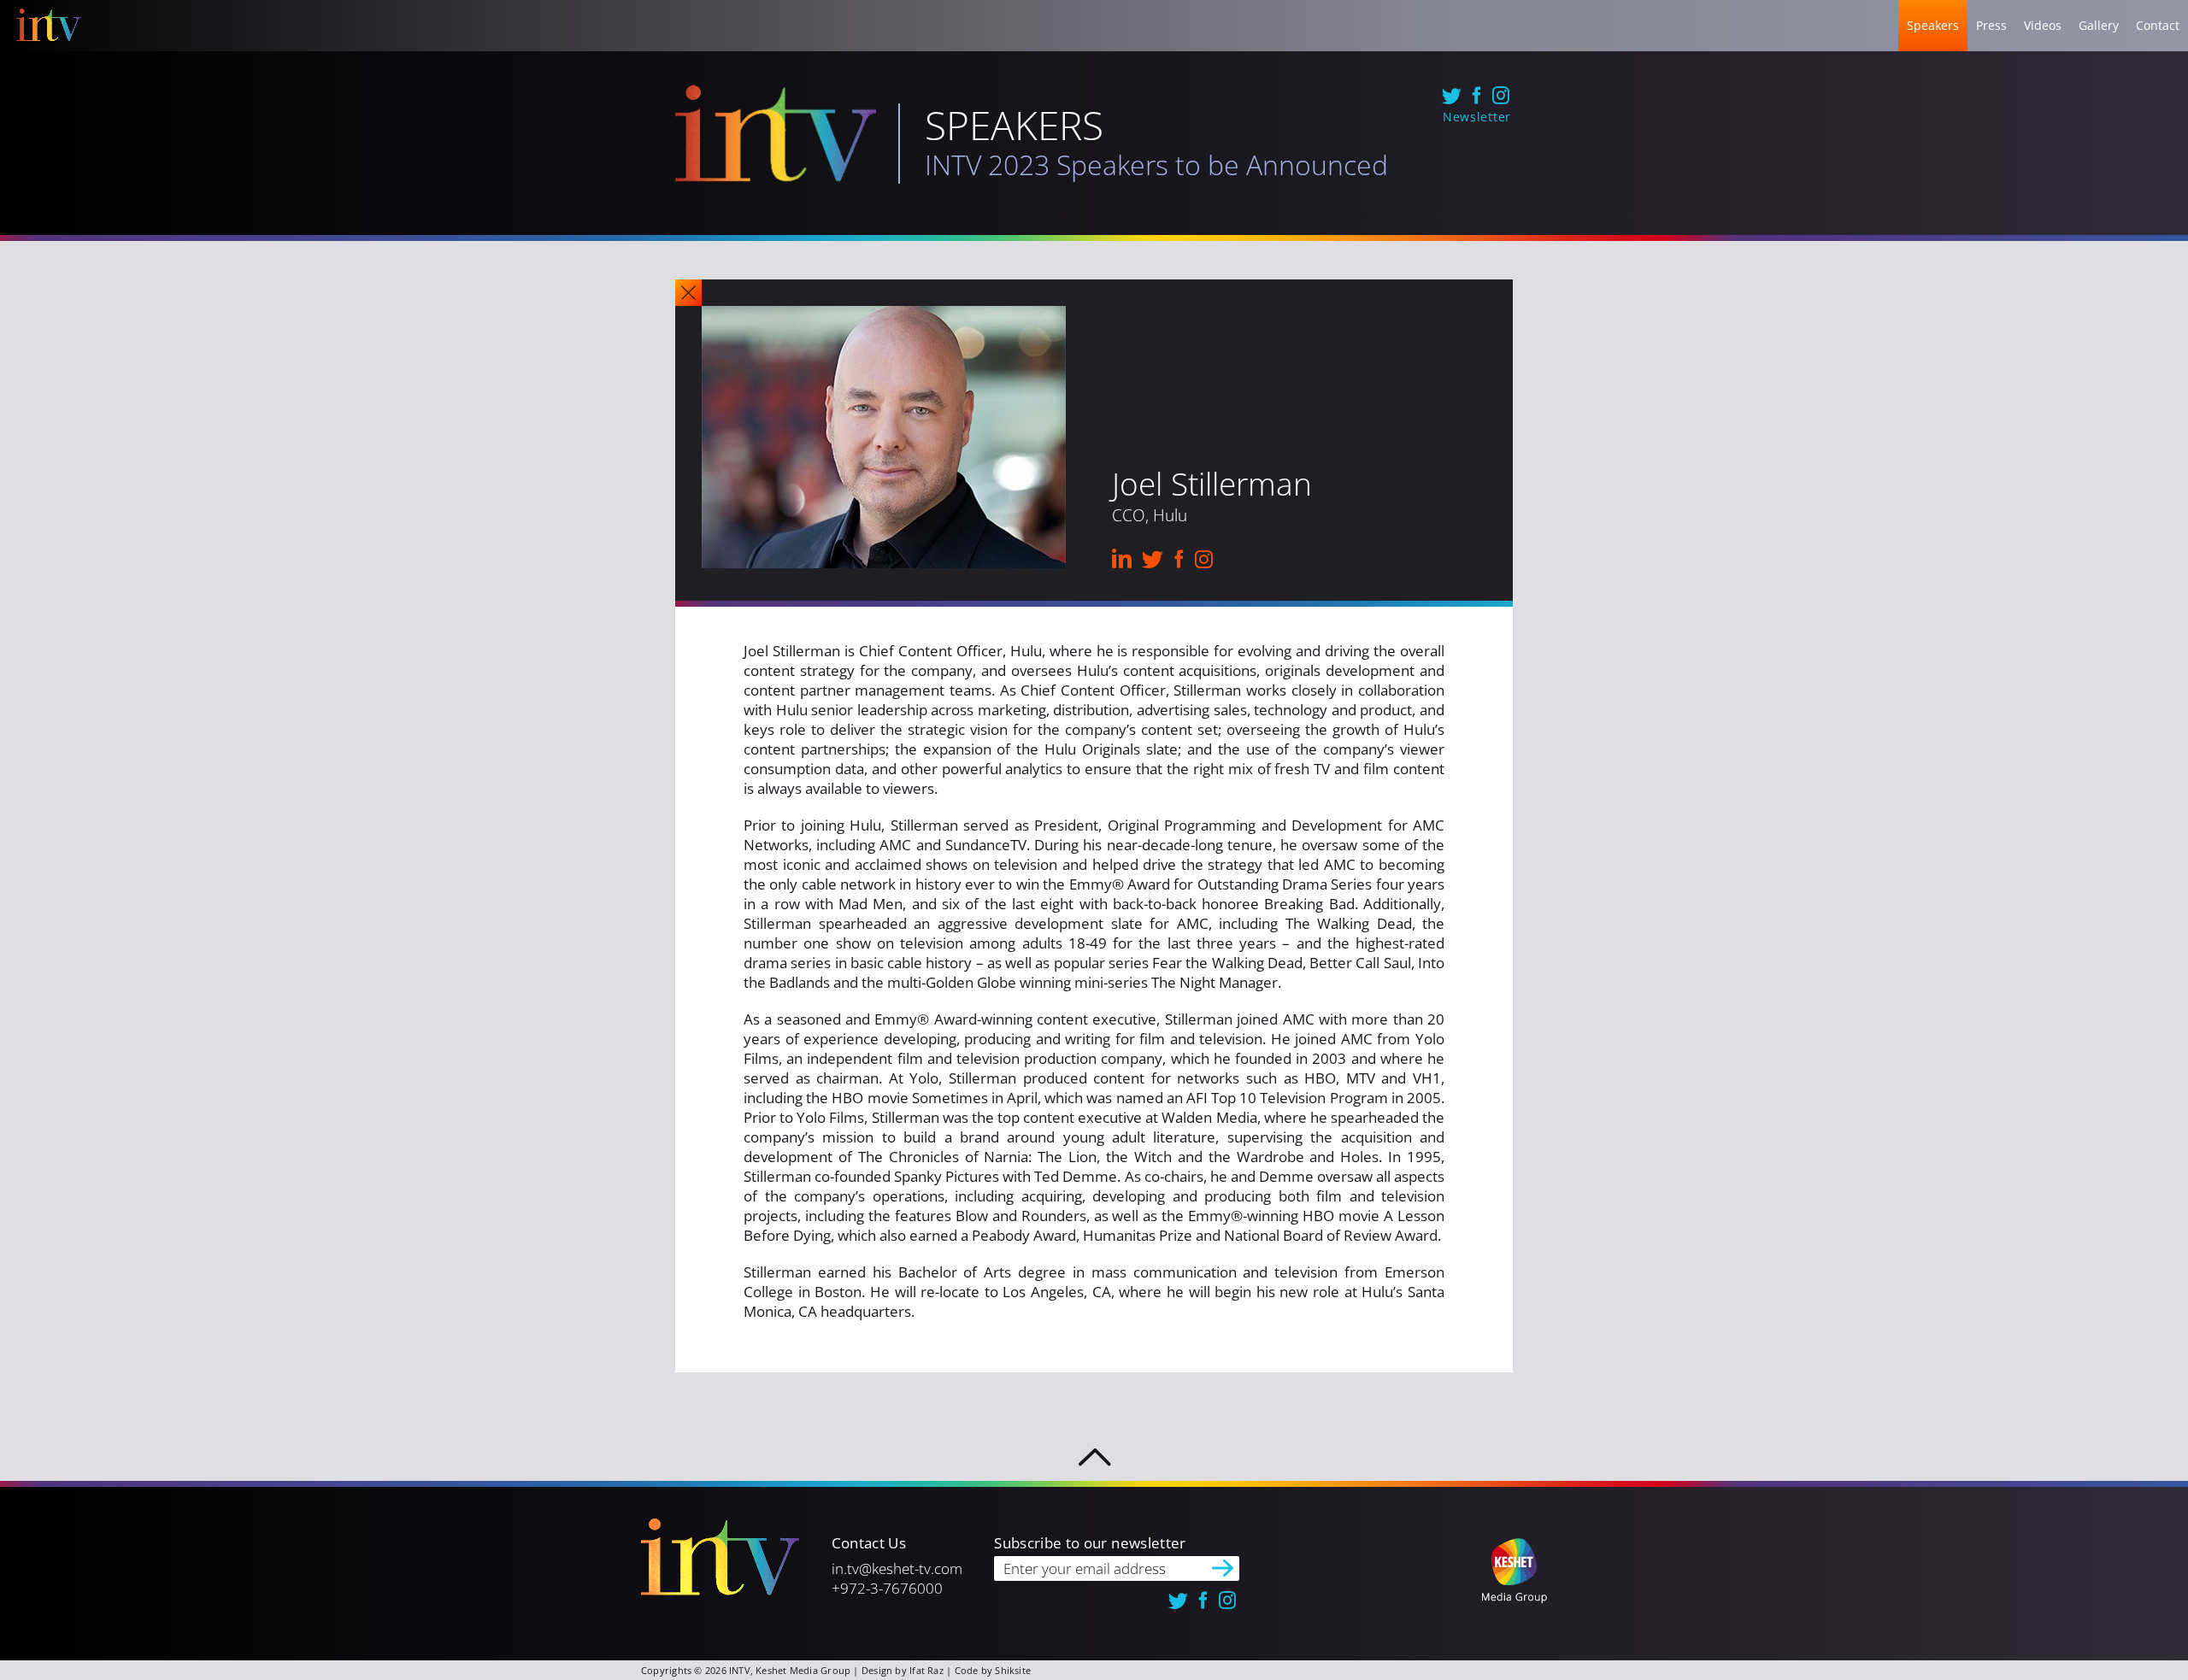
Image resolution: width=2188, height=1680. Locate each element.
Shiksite (1013, 1670)
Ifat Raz (926, 1670)
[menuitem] (1933, 26)
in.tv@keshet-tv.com (897, 1568)
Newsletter (1477, 117)
